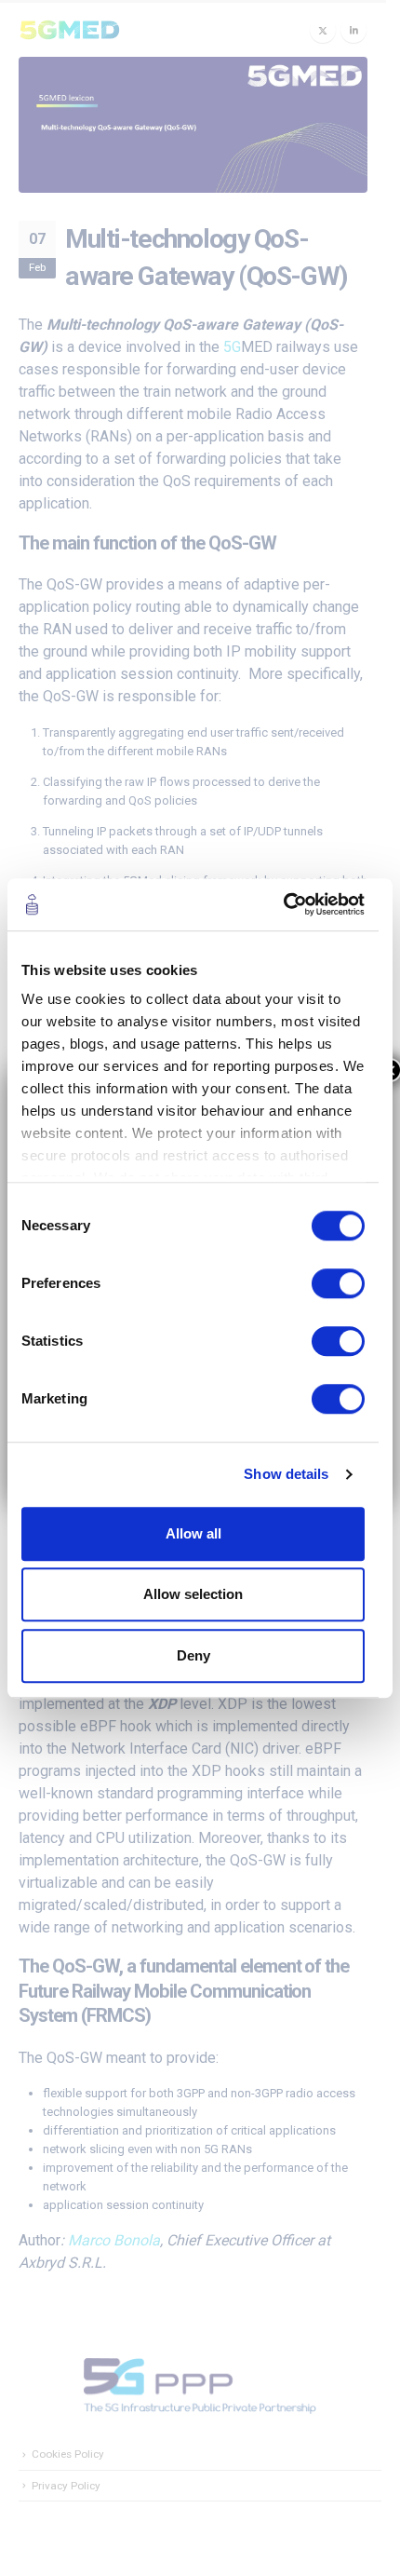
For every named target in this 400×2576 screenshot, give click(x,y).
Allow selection (193, 1594)
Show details (286, 1474)
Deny (193, 1655)
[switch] (338, 1283)
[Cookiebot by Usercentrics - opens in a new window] (283, 904)
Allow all (193, 1533)
